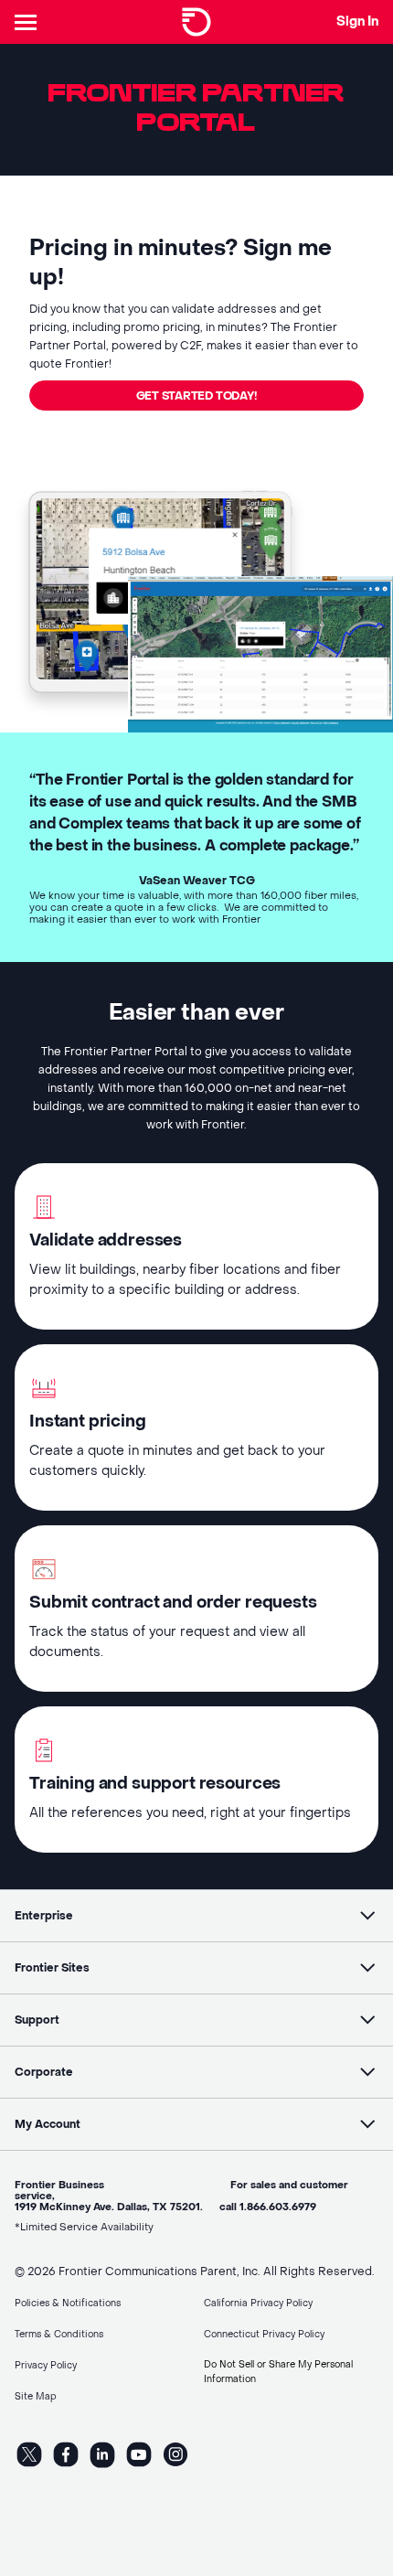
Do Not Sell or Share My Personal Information (278, 2372)
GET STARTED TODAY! (197, 396)
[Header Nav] (29, 22)
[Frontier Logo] (196, 22)
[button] (196, 1916)
